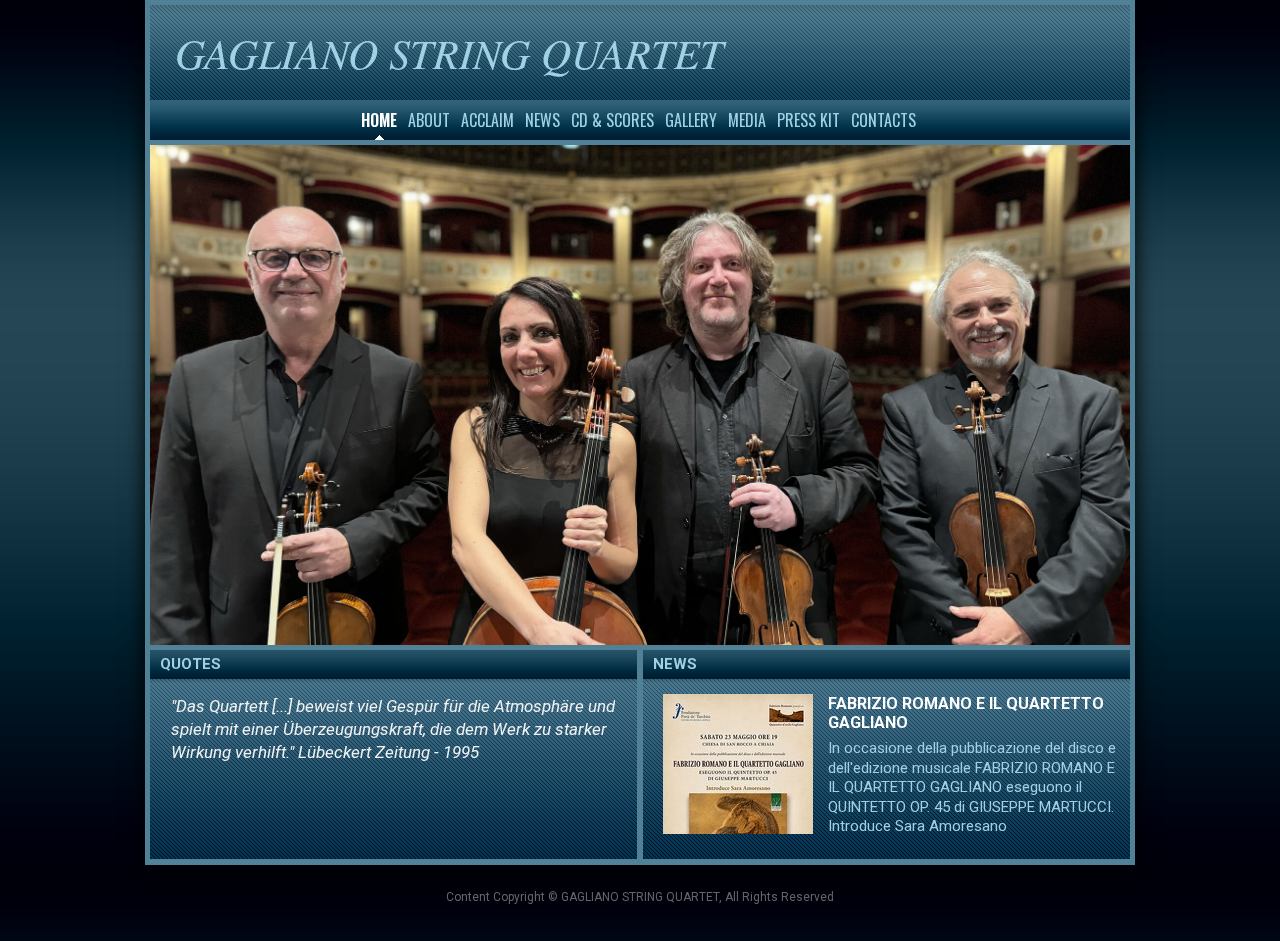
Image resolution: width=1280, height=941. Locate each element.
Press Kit (808, 120)
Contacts (883, 120)
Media (747, 120)
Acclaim (487, 120)
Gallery (691, 120)
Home (379, 120)
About (429, 120)
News (542, 120)
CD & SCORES (612, 120)
